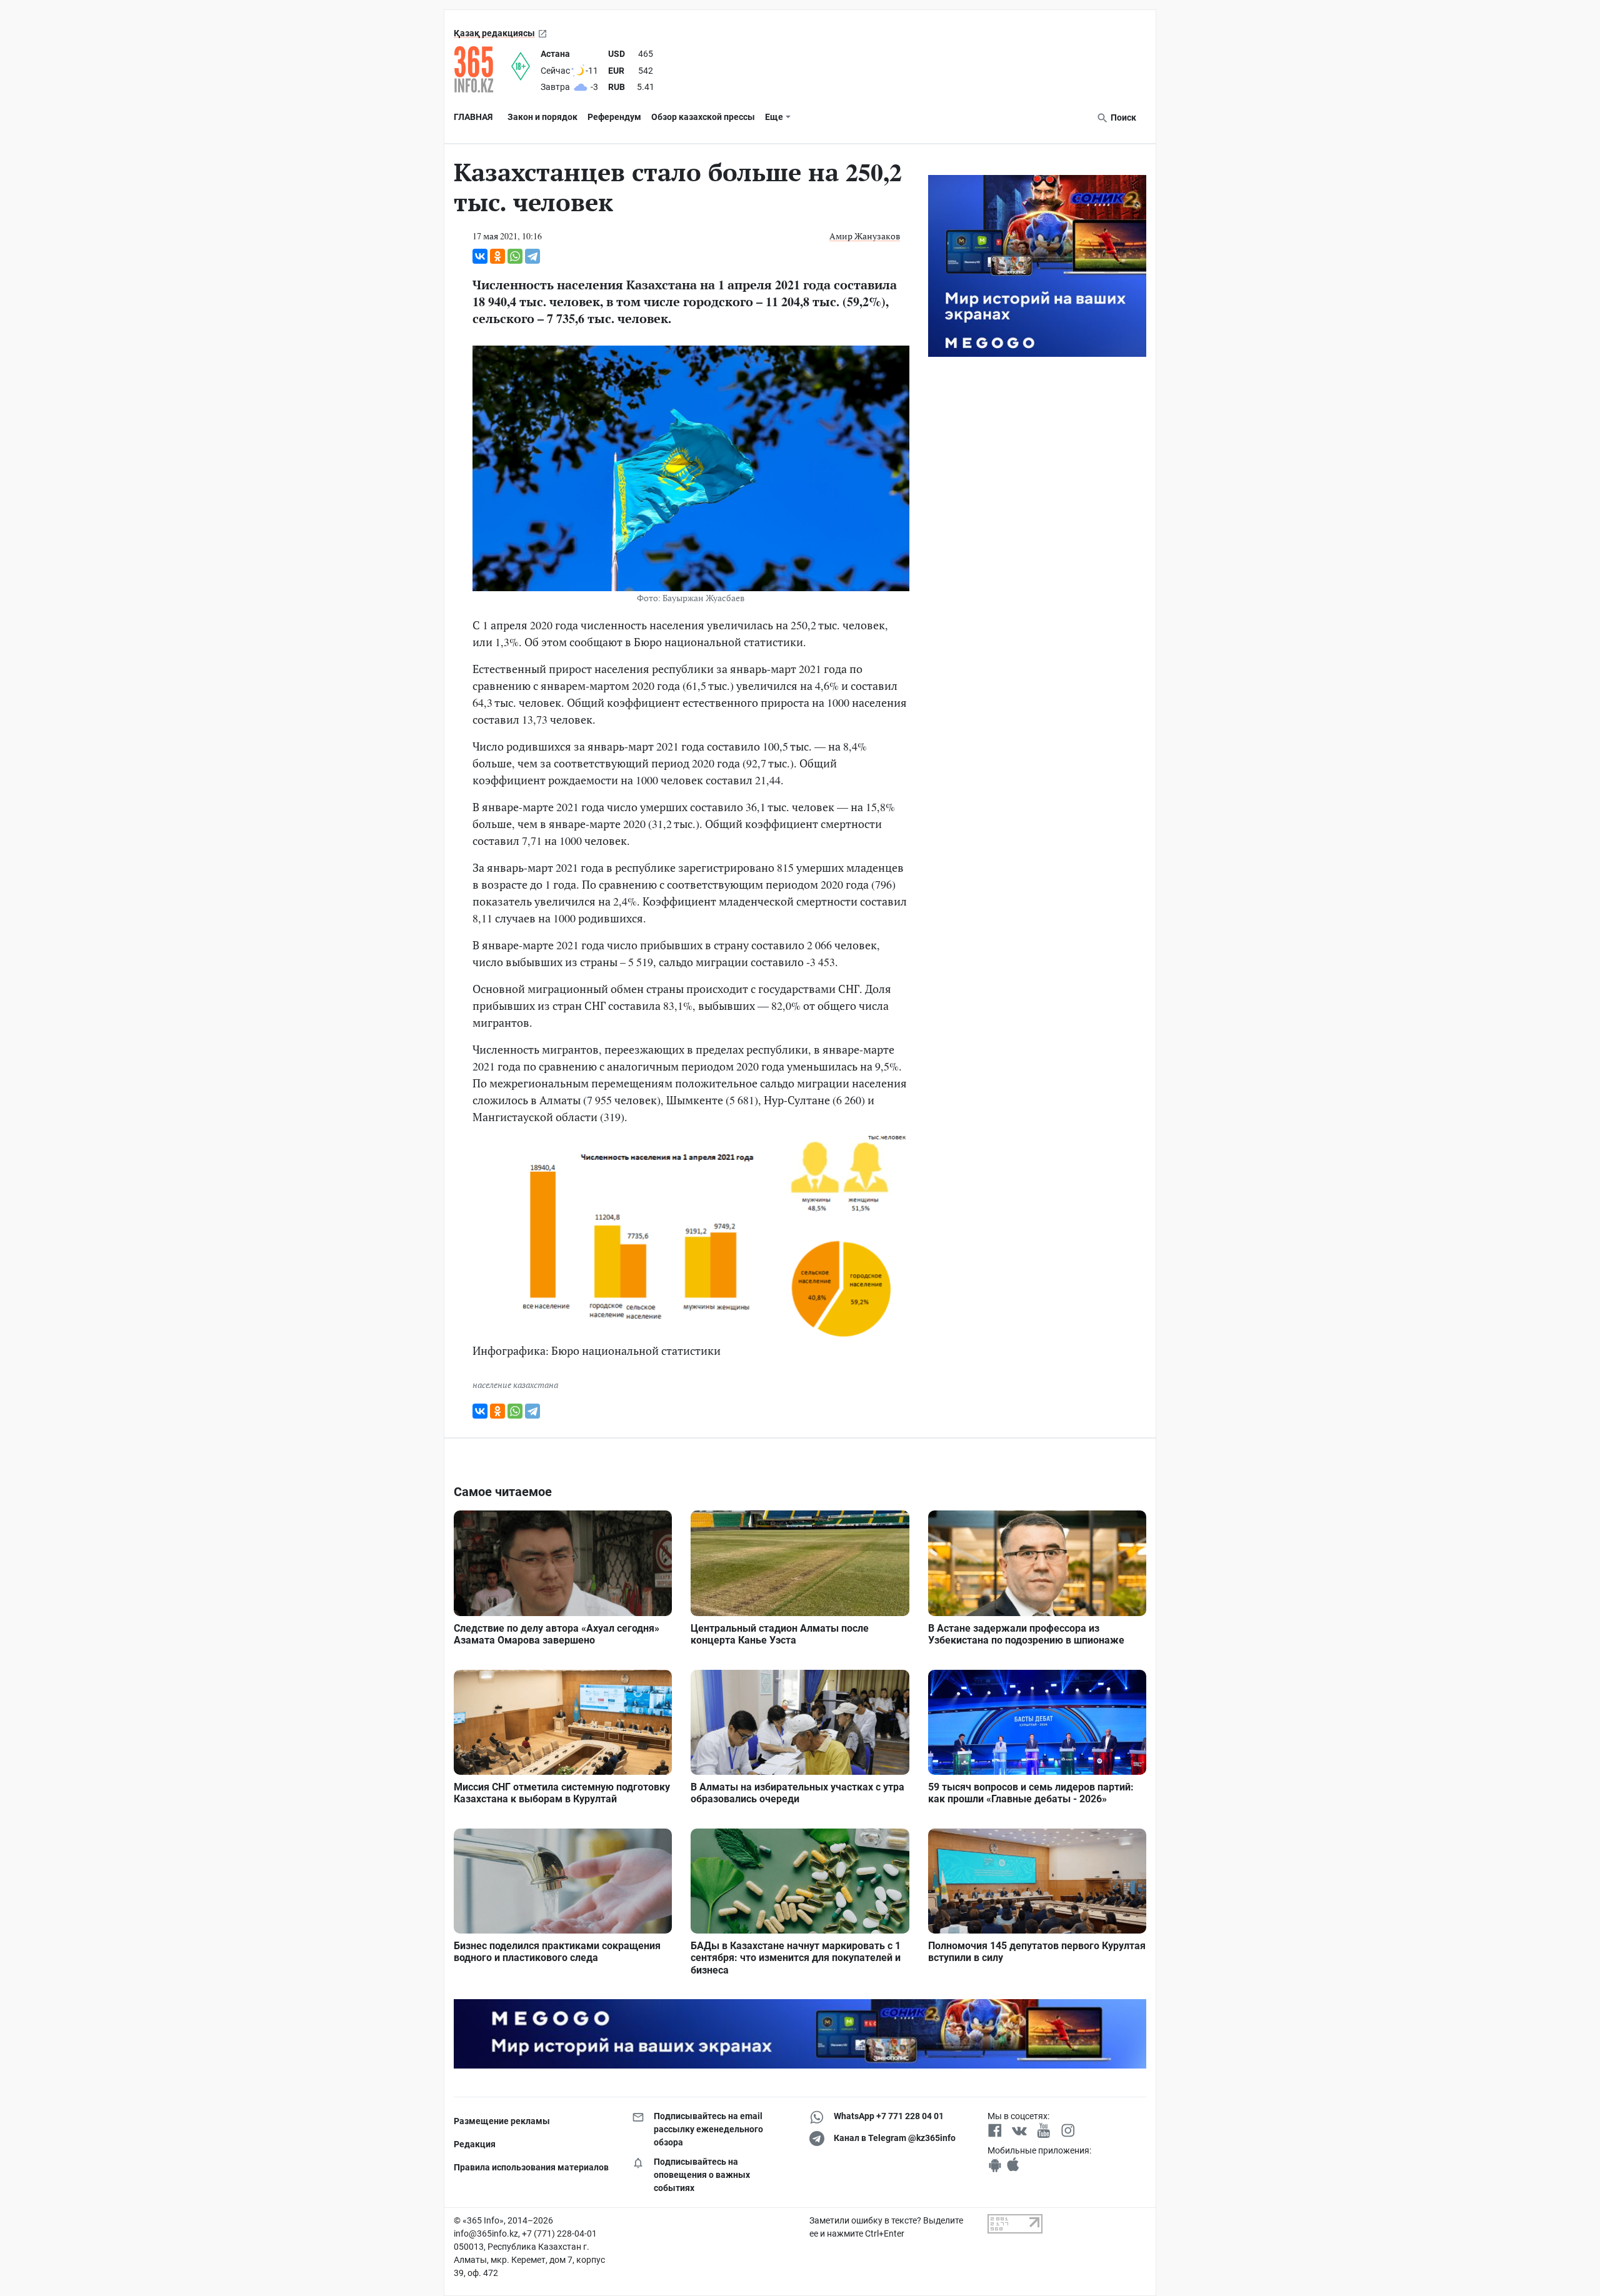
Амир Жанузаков (865, 236)
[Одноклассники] (497, 256)
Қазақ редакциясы (494, 33)
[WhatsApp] (515, 256)
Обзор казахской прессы (703, 117)
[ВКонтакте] (480, 256)
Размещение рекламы (502, 2121)
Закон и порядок (542, 117)
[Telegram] (532, 256)
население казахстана (515, 1385)
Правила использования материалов (531, 2167)
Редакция (475, 2144)
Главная (473, 117)
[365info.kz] (482, 69)
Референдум (614, 117)
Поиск (1122, 117)
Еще (774, 117)
